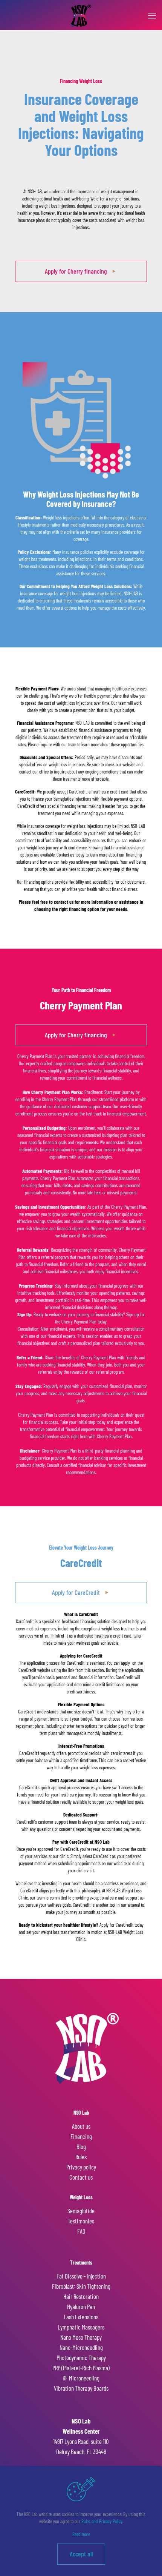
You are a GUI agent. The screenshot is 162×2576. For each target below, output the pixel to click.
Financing (81, 2136)
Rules (81, 2157)
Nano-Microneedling (81, 2347)
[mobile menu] (152, 15)
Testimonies (81, 2221)
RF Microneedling (81, 2378)
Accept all (81, 2554)
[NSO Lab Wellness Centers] (81, 15)
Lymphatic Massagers (81, 2327)
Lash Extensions (81, 2317)
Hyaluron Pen (81, 2306)
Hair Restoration (81, 2296)
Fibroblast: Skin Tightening (81, 2286)
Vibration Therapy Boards (81, 2388)
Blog (81, 2146)
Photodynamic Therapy (81, 2357)
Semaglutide (81, 2211)
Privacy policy (81, 2167)
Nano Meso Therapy (81, 2337)
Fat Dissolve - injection (81, 2276)
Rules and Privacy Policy (102, 2521)
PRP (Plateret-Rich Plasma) (81, 2368)
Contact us (81, 2177)
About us (81, 2126)
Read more (81, 2534)
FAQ (81, 2231)
